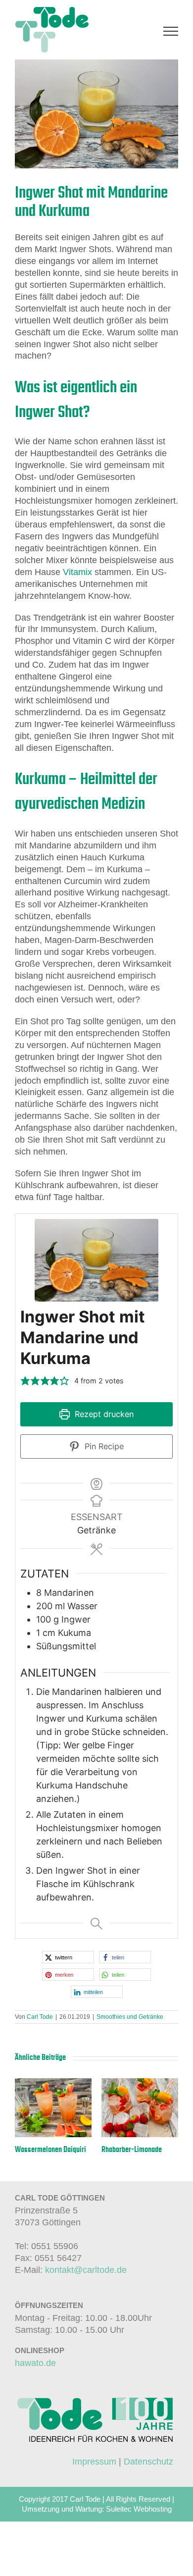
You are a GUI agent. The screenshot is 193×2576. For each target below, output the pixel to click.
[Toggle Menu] (171, 31)
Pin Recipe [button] (103, 1446)
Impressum (94, 2462)
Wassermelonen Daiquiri (50, 2150)
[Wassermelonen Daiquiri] (53, 2083)
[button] (25, 1381)
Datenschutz (148, 2462)
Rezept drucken (103, 1414)
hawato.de (35, 2363)
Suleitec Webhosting (139, 2509)
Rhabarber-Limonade (132, 2150)
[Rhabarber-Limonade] (140, 2083)
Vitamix (77, 572)
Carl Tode (40, 2017)
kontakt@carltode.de (86, 2270)
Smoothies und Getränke (130, 2017)
